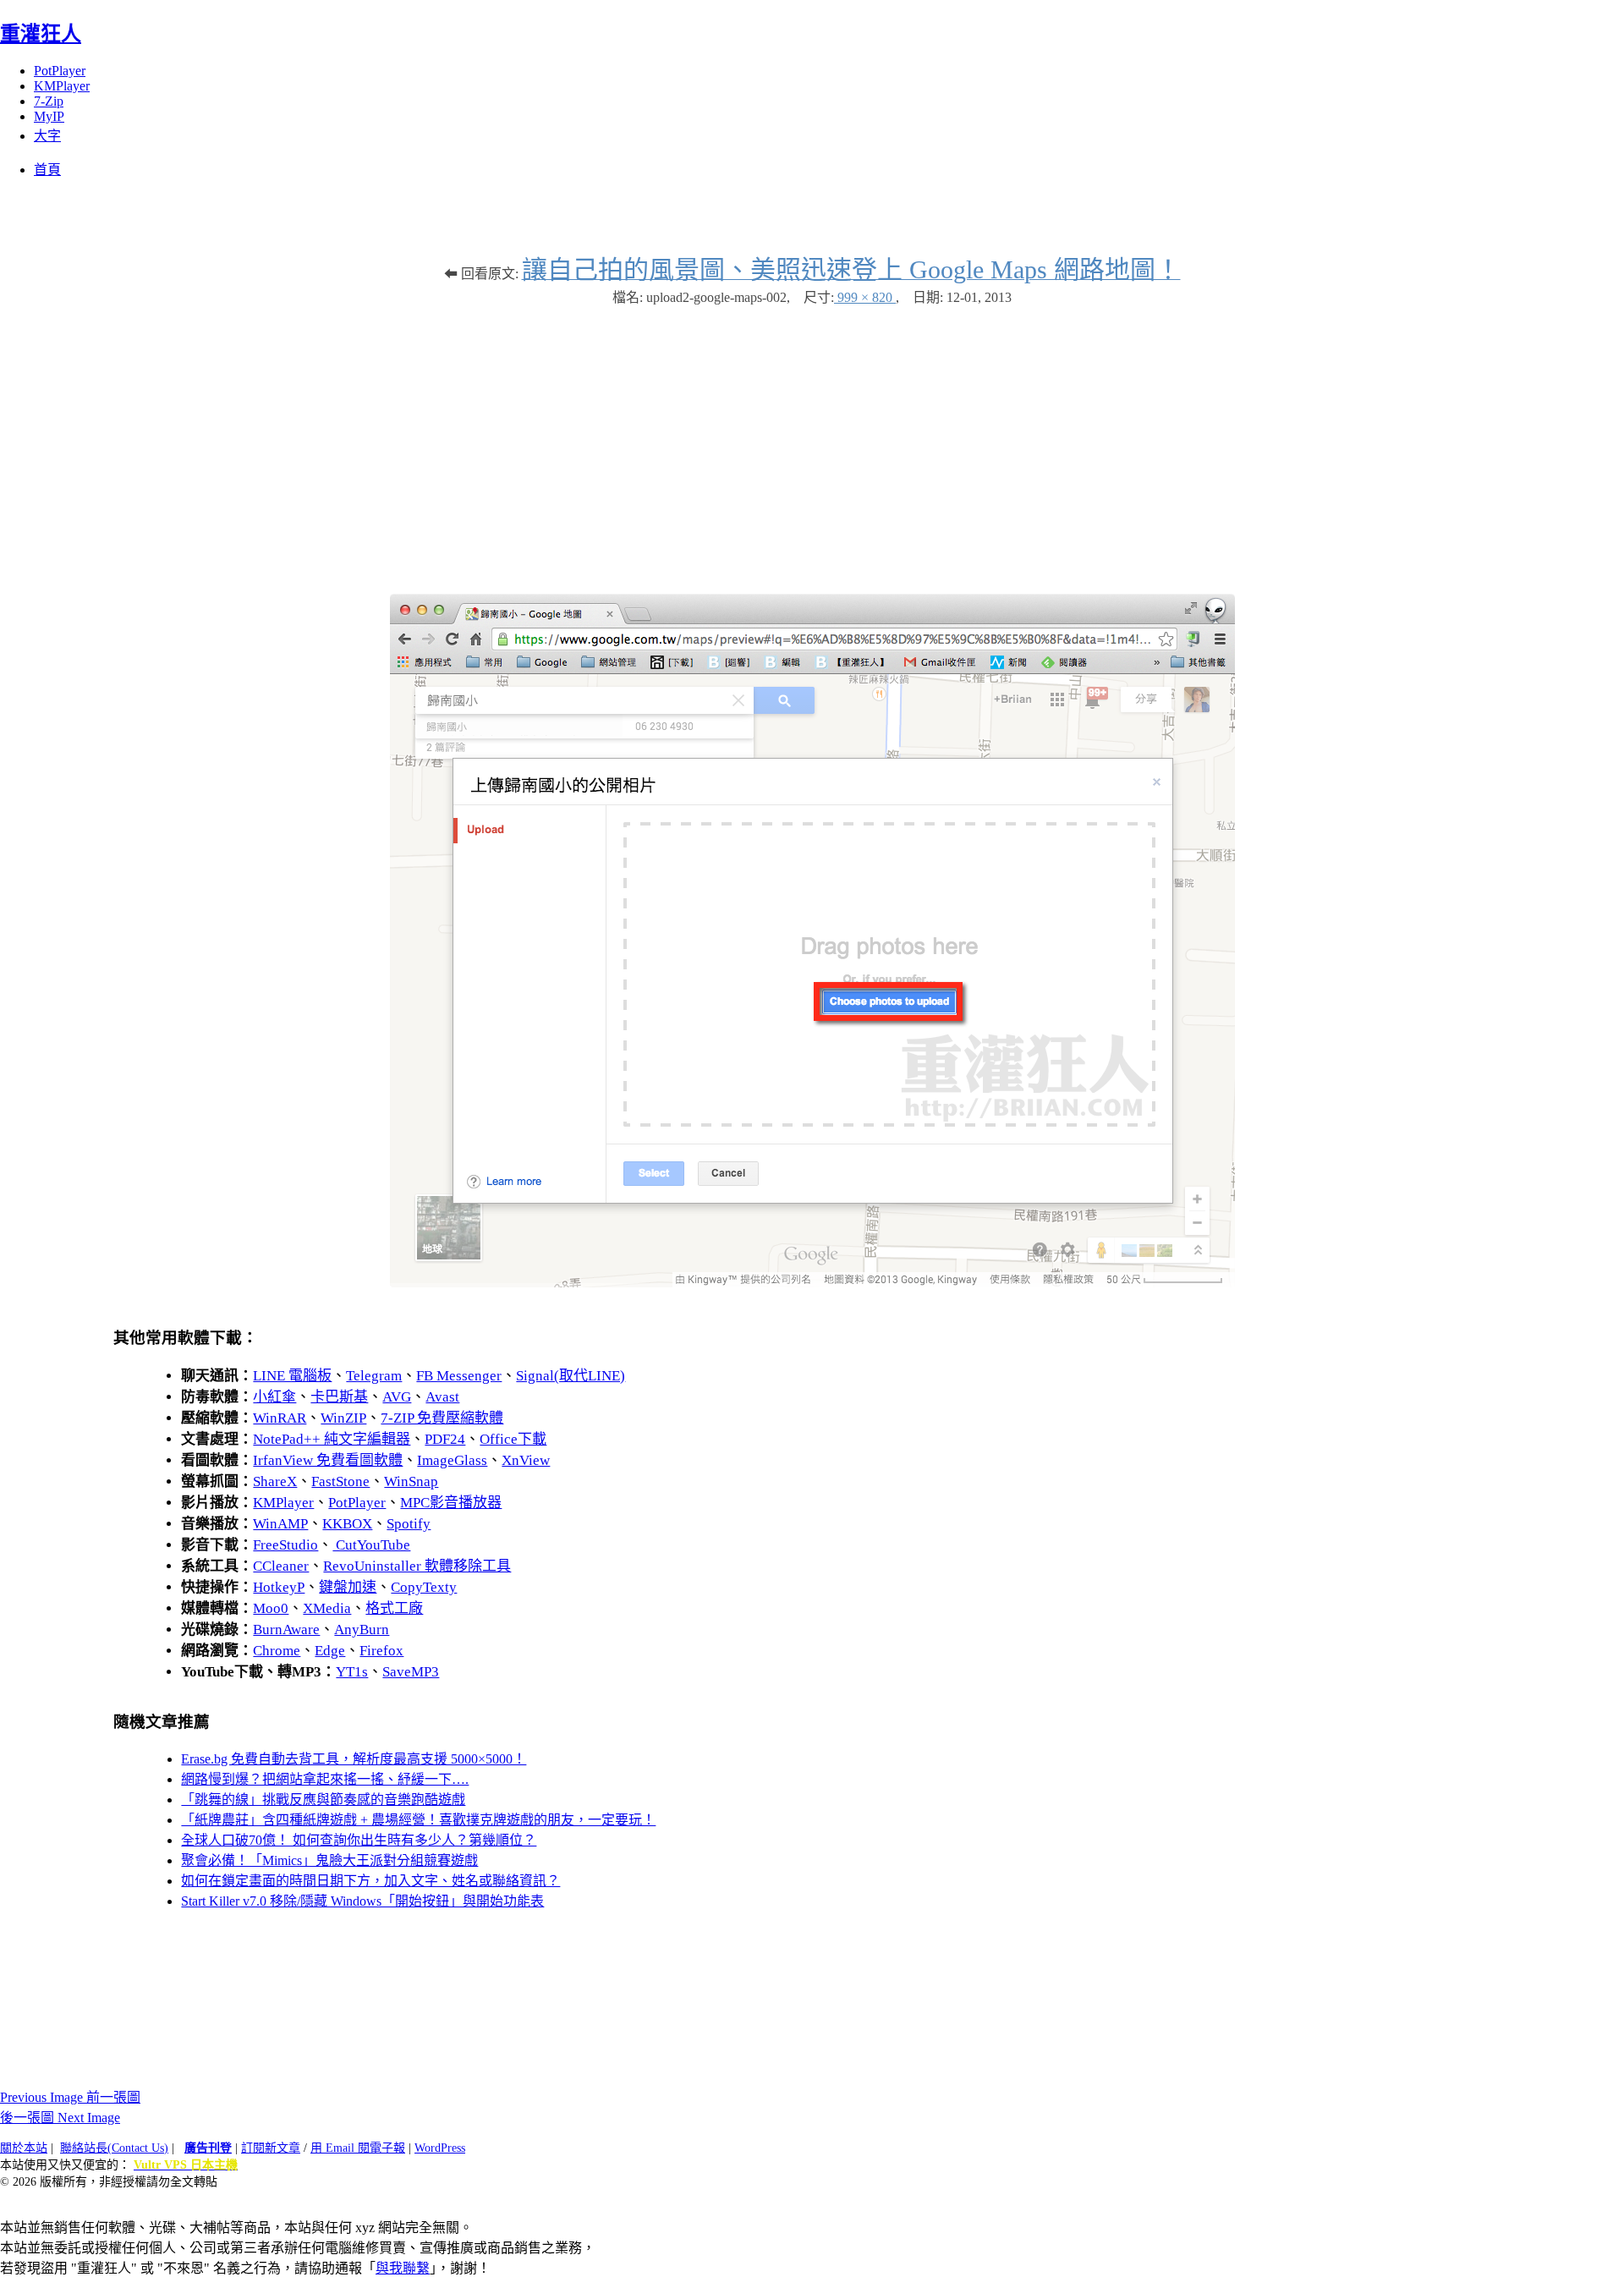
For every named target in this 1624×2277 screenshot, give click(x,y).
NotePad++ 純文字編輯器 (332, 1439)
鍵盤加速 (348, 1587)
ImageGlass (452, 1460)
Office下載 (513, 1439)
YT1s (352, 1672)
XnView (526, 1460)
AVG (397, 1397)
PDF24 (445, 1439)
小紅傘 (274, 1397)
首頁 (47, 170)
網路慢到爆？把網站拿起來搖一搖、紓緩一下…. (325, 1779)
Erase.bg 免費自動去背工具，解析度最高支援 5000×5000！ (354, 1759)
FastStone (340, 1481)
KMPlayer (62, 86)
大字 (47, 136)
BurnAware (286, 1630)
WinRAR (280, 1418)
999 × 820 (865, 297)
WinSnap (411, 1481)
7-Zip (49, 101)
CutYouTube (371, 1545)
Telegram (374, 1376)
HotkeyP (279, 1587)
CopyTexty (424, 1587)
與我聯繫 (403, 2268)
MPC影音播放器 (451, 1503)
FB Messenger (459, 1376)
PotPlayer (60, 71)
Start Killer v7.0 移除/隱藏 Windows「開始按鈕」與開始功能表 (362, 1901)
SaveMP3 (411, 1672)
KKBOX (347, 1524)
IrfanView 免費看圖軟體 (328, 1460)
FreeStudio (285, 1545)
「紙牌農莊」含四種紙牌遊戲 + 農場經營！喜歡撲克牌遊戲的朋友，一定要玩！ (418, 1820)
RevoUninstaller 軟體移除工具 (417, 1566)
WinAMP (280, 1524)
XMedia (327, 1608)
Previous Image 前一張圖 (70, 2097)
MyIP (49, 116)
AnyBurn (362, 1630)
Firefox (381, 1651)
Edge (330, 1651)
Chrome (277, 1651)
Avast (442, 1397)
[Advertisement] (812, 442)
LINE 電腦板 (292, 1376)
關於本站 (24, 2148)
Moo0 (271, 1608)
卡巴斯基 (339, 1397)
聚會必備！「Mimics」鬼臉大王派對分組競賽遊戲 (329, 1860)
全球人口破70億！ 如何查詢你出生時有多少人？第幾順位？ (359, 1840)
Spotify (409, 1524)
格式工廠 (394, 1608)
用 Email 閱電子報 (358, 2148)
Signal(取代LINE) (571, 1376)
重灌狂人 (41, 34)
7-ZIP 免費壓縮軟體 (442, 1418)
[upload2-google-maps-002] (812, 1283)
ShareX (275, 1481)
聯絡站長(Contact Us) (114, 2148)
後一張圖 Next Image (60, 2118)
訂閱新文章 (271, 2148)
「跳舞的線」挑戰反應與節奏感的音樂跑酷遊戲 (323, 1800)
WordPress (440, 2148)
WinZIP (343, 1418)
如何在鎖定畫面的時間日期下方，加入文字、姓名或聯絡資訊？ (370, 1881)
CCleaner (281, 1566)
